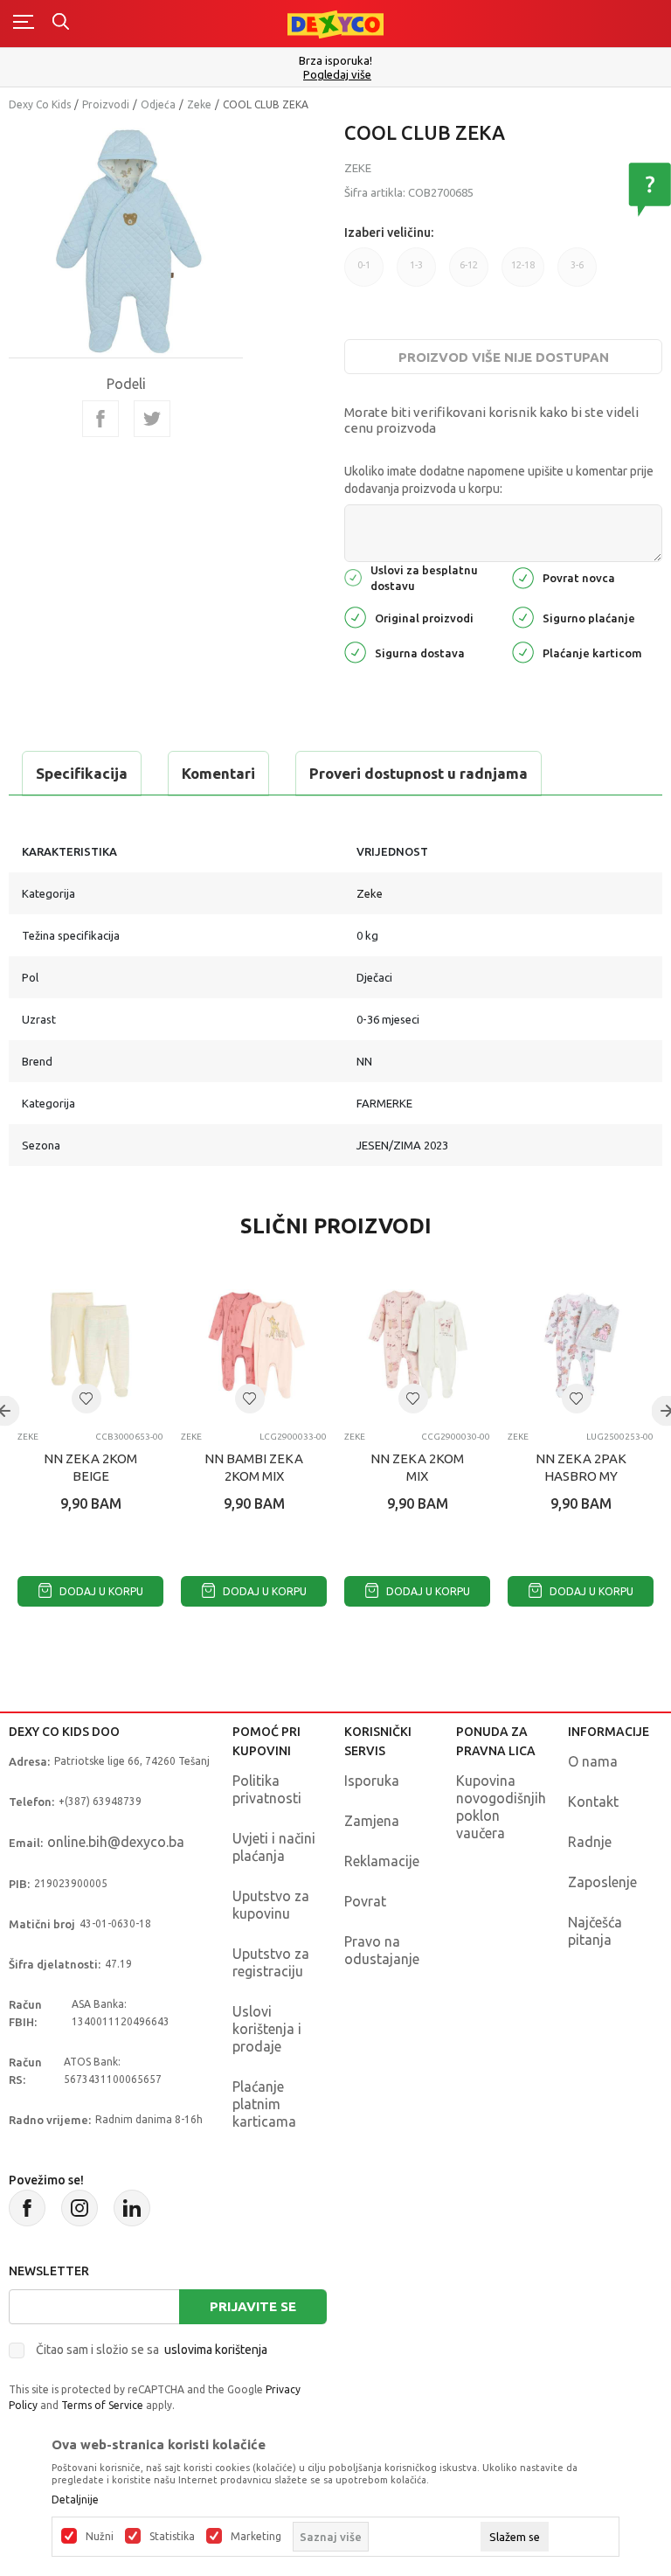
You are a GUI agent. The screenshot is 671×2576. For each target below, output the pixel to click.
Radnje (590, 1842)
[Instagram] (80, 2208)
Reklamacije (382, 1861)
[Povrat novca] (523, 576)
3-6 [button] (577, 265)
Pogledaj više (337, 75)
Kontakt (593, 1802)
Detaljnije (75, 2500)
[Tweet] (152, 419)
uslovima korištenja (216, 2350)
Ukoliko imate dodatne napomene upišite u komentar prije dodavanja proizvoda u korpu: (499, 480)
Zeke (199, 104)
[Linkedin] (132, 2208)
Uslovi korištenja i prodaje (267, 2029)
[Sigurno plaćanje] (523, 616)
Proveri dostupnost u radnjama (419, 773)
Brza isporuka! (335, 60)
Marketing (256, 2537)
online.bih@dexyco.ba (116, 1842)
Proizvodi (106, 104)
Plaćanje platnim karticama (264, 2104)
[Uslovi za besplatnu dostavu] (353, 576)
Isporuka (372, 1781)
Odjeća (158, 104)
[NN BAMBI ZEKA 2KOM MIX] (254, 1345)
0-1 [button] (364, 265)
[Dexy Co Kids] (335, 23)
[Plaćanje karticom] (523, 651)
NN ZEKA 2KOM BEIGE (90, 1467)
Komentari (218, 773)
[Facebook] (100, 419)
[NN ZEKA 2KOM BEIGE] (90, 1345)
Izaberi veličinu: (389, 233)
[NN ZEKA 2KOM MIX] (417, 1345)
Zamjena (372, 1821)
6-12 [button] (469, 265)
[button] (86, 1399)
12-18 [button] (523, 265)
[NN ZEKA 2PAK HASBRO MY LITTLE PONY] (581, 1345)
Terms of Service (102, 2405)
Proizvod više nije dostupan (504, 357)
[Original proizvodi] (355, 616)
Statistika (172, 2537)
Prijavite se (253, 2306)
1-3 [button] (416, 265)
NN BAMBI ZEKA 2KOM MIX (254, 1467)
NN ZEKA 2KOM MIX (417, 1467)
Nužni (100, 2537)
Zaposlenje (602, 1882)
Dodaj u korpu (100, 1591)
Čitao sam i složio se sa (152, 2350)
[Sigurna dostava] (355, 651)
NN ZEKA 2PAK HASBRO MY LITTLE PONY (581, 1476)
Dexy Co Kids (40, 104)
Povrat (365, 1901)
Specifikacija (82, 773)
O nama (593, 1761)
